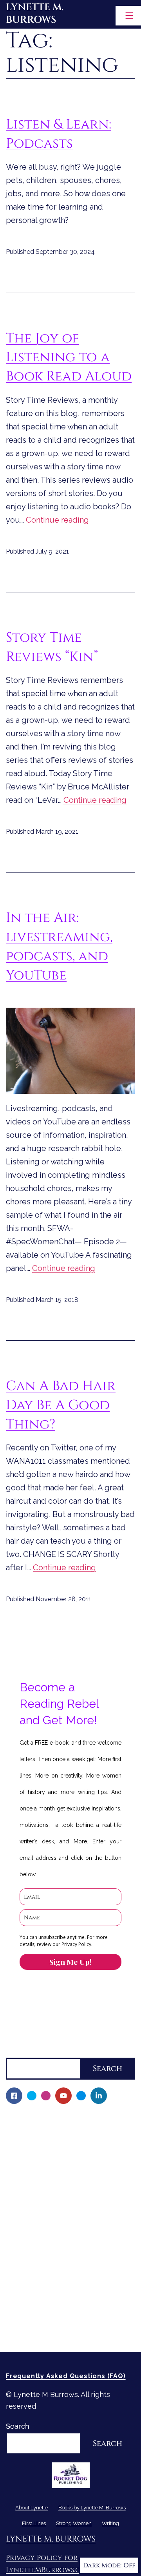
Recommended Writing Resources (68, 2306)
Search (18, 2051)
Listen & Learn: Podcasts (59, 134)
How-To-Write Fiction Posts (57, 2319)
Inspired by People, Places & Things (71, 2226)
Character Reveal (40, 2212)
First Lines (23, 2266)
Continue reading (57, 520)
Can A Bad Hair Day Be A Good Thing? (61, 1405)
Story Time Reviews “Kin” (52, 647)
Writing (18, 2292)
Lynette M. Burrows (35, 14)
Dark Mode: (102, 2565)
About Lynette (30, 2118)
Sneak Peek (31, 2252)
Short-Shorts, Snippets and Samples (72, 2239)
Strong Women (31, 2279)
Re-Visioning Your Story (50, 2333)
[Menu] (128, 16)
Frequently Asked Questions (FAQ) (66, 2376)
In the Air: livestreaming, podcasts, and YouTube (59, 946)
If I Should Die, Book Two (53, 2199)
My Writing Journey (43, 2132)
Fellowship (29, 2159)
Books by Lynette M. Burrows (55, 2145)
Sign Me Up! (70, 1962)
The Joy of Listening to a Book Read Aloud (69, 357)
